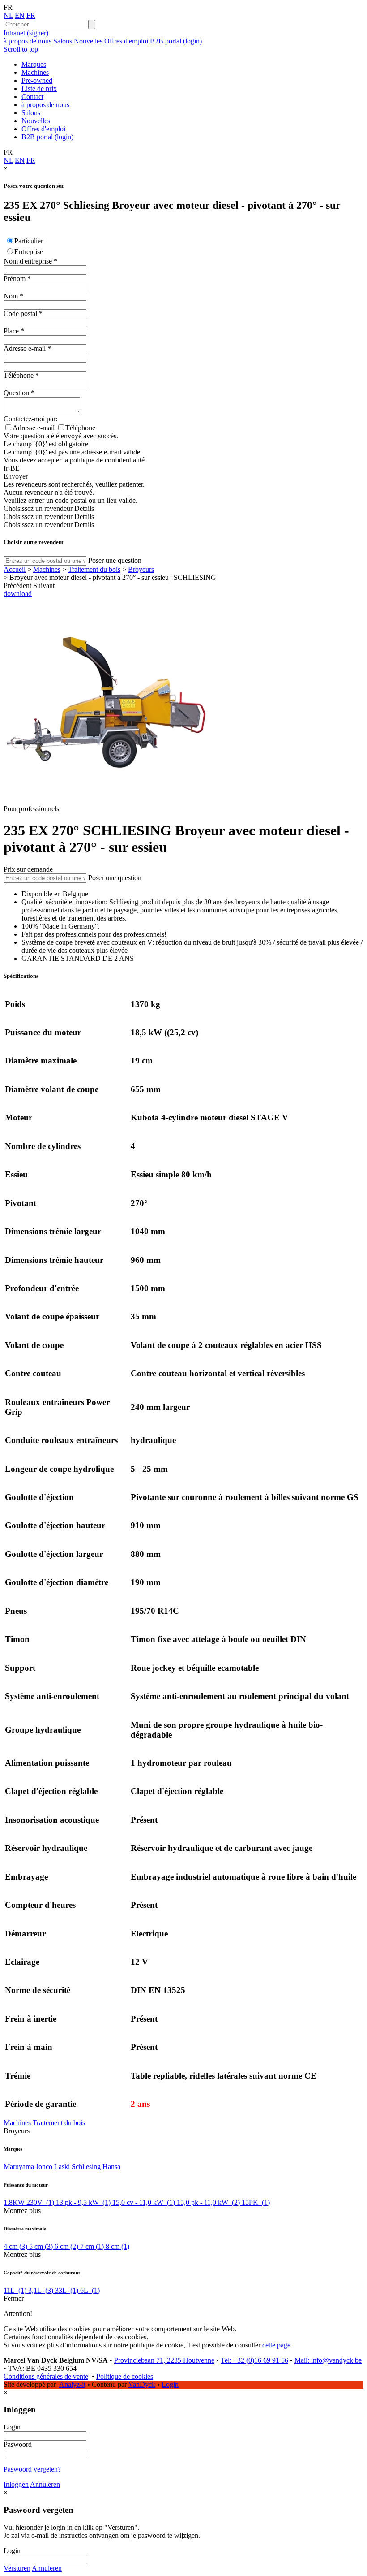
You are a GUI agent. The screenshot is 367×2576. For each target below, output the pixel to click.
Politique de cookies (125, 2376)
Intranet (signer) (26, 33)
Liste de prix (39, 89)
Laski (62, 2167)
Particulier (29, 241)
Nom (11, 296)
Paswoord (18, 2444)
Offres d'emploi (126, 41)
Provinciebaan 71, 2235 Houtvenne (164, 2360)
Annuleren (45, 2484)
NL (8, 15)
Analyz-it (72, 2384)
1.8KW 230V (29, 2202)
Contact (32, 97)
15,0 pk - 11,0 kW (208, 2202)
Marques (34, 64)
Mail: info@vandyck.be (328, 2360)
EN (20, 15)
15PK (256, 2202)
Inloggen (16, 2484)
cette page (276, 2345)
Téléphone (19, 375)
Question (16, 393)
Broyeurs (141, 569)
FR (31, 15)
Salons (63, 41)
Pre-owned (37, 80)
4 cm (15, 2246)
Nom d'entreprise (28, 261)
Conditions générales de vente (46, 2376)
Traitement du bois (94, 569)
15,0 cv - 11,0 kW (144, 2202)
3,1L (41, 2290)
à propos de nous (28, 41)
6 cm (66, 2246)
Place (11, 331)
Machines (35, 72)
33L (67, 2290)
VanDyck (142, 2384)
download (18, 594)
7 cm (92, 2246)
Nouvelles (88, 41)
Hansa (111, 2167)
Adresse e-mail (25, 348)
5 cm (41, 2246)
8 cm (117, 2246)
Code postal (20, 313)
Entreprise (29, 252)
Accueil (15, 569)
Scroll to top (21, 49)
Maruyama (19, 2167)
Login (170, 2384)
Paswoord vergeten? (32, 2469)
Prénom (15, 279)
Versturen (17, 2568)
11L (15, 2290)
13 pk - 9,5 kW (83, 2202)
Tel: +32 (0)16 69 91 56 (254, 2360)
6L (90, 2290)
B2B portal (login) (176, 41)
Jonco (44, 2167)
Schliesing (86, 2167)
